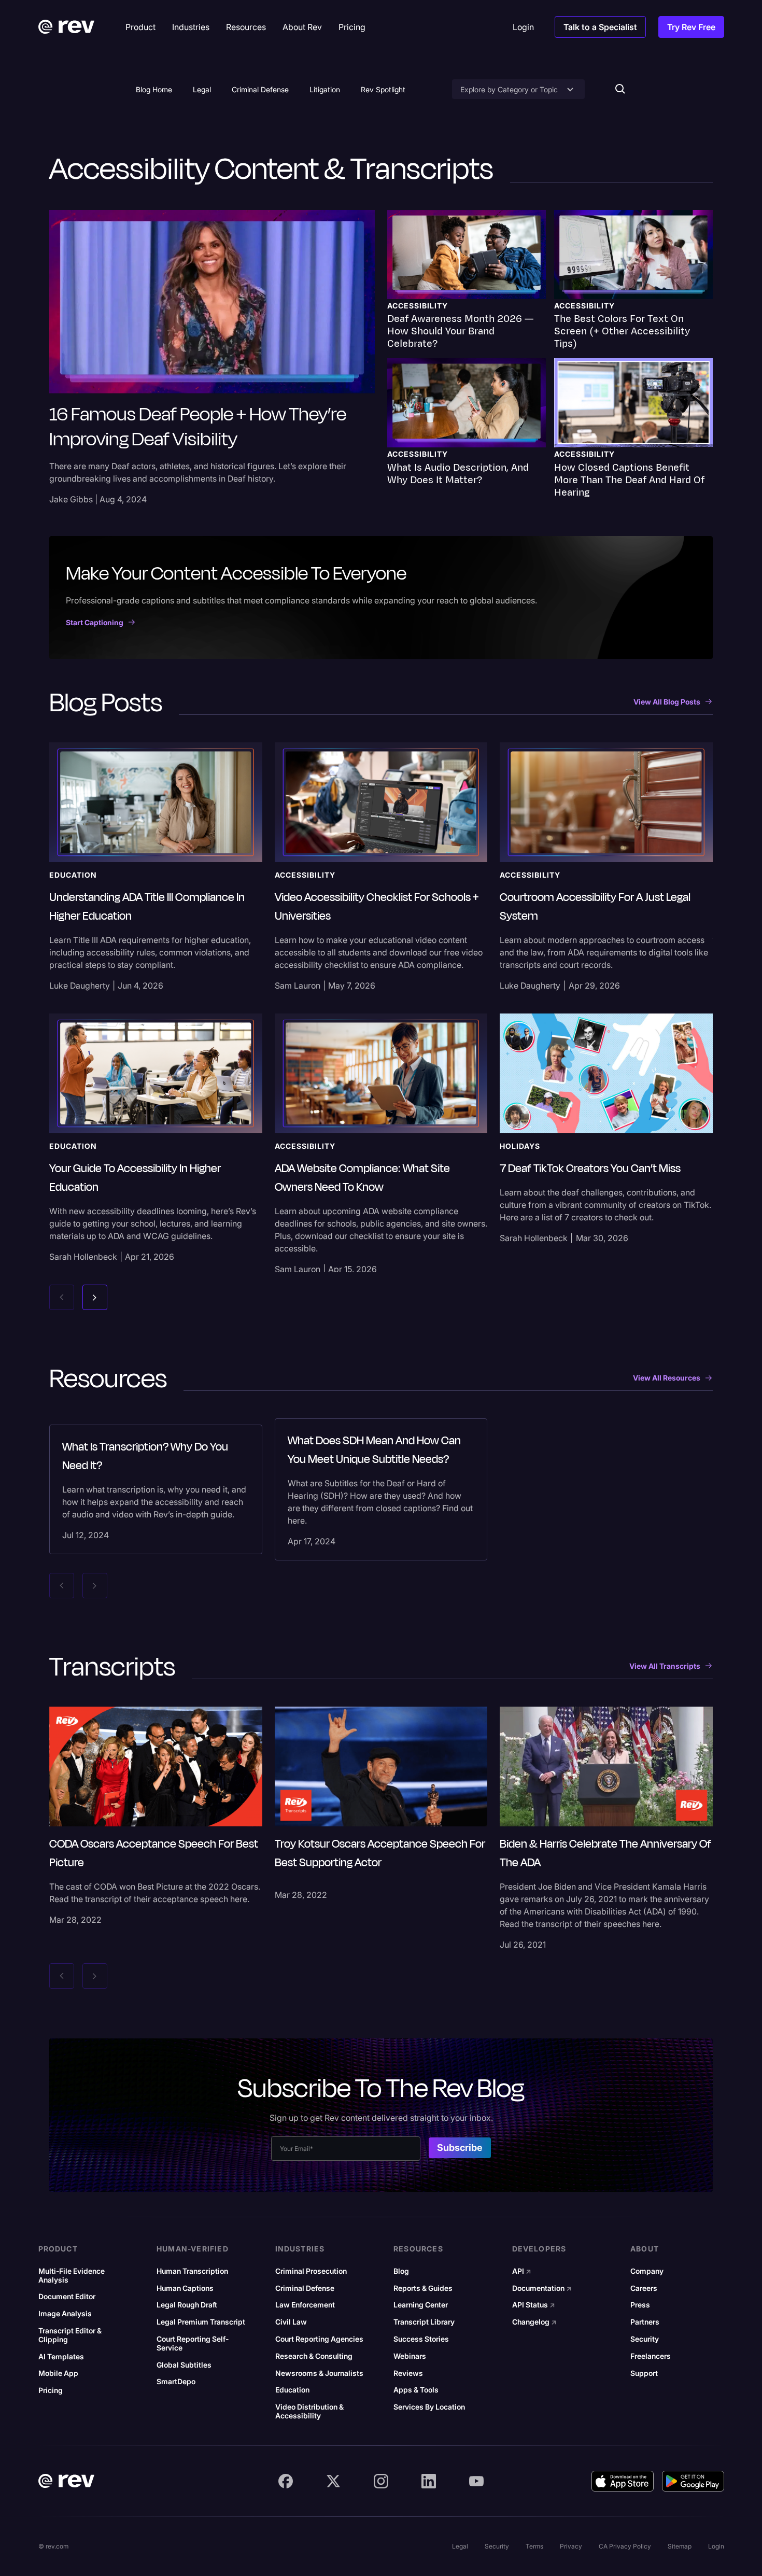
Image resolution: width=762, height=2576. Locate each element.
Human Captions (185, 2288)
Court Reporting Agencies (319, 2339)
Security (645, 2339)
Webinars (410, 2356)
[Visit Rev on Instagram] (381, 2481)
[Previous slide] (62, 1297)
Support (644, 2373)
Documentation (542, 2288)
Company (647, 2271)
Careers (644, 2288)
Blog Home (154, 89)
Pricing (51, 2390)
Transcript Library (424, 2322)
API (522, 2271)
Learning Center (421, 2305)
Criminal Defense (260, 89)
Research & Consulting (314, 2356)
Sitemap (680, 2546)
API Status (534, 2305)
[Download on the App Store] (623, 2481)
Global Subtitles (184, 2365)
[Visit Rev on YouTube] (476, 2481)
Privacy (571, 2546)
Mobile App (58, 2373)
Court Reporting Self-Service (193, 2343)
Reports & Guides (423, 2288)
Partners (645, 2322)
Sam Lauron (298, 986)
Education (292, 2390)
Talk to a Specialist (600, 27)
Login (716, 2546)
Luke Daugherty (80, 986)
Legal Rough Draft (187, 2305)
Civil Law (291, 2322)
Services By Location (429, 2407)
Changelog (534, 2322)
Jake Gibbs (71, 499)
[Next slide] (95, 1297)
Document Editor (67, 2297)
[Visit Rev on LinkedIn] (429, 2481)
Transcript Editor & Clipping (70, 2335)
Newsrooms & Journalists (319, 2373)
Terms (534, 2546)
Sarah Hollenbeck (83, 1257)
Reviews (408, 2373)
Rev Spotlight (383, 89)
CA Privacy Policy (625, 2546)
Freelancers (651, 2356)
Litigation (325, 89)
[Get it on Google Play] (693, 2481)
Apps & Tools (416, 2390)
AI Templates (61, 2357)
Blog (401, 2271)
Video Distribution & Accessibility (309, 2411)
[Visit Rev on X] (333, 2481)
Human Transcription (192, 2271)
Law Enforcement (305, 2305)
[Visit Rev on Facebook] (286, 2481)
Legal (202, 89)
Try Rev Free (691, 27)
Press (640, 2305)
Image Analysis (65, 2314)
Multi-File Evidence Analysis (72, 2276)
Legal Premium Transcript (201, 2322)
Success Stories (421, 2339)
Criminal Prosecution (311, 2271)
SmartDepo (176, 2382)
